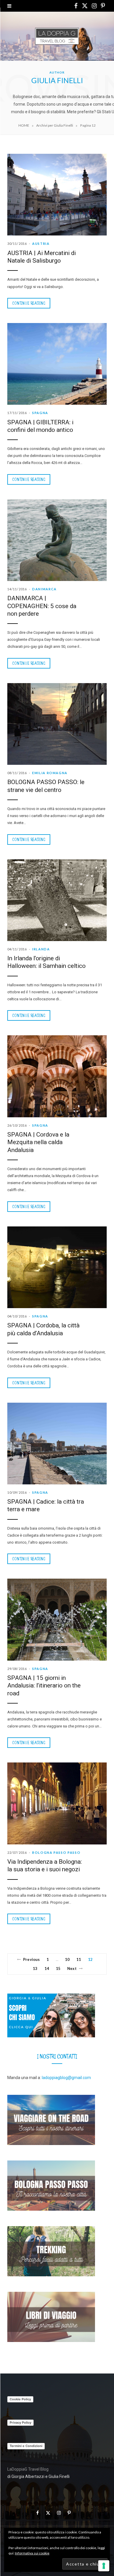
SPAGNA (40, 413)
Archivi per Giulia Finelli (55, 125)
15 (58, 1968)
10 (67, 1959)
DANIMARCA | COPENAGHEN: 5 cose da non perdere (42, 606)
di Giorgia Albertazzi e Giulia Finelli (38, 2476)
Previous (31, 1959)
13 (35, 1968)
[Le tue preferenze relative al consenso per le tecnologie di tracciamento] (104, 2566)
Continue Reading (29, 303)
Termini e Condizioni (26, 2446)
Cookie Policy (20, 2399)
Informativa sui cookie (32, 2553)
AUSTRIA (41, 244)
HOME (24, 125)
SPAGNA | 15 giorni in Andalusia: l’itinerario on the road (44, 1685)
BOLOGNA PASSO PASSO (56, 1852)
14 (47, 1968)
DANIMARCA (44, 589)
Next (72, 1968)
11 (79, 1959)
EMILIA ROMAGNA (50, 773)
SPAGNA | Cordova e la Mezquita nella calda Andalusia (38, 1142)
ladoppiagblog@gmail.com (66, 2078)
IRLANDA (41, 949)
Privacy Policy (20, 2423)
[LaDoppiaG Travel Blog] (57, 36)
